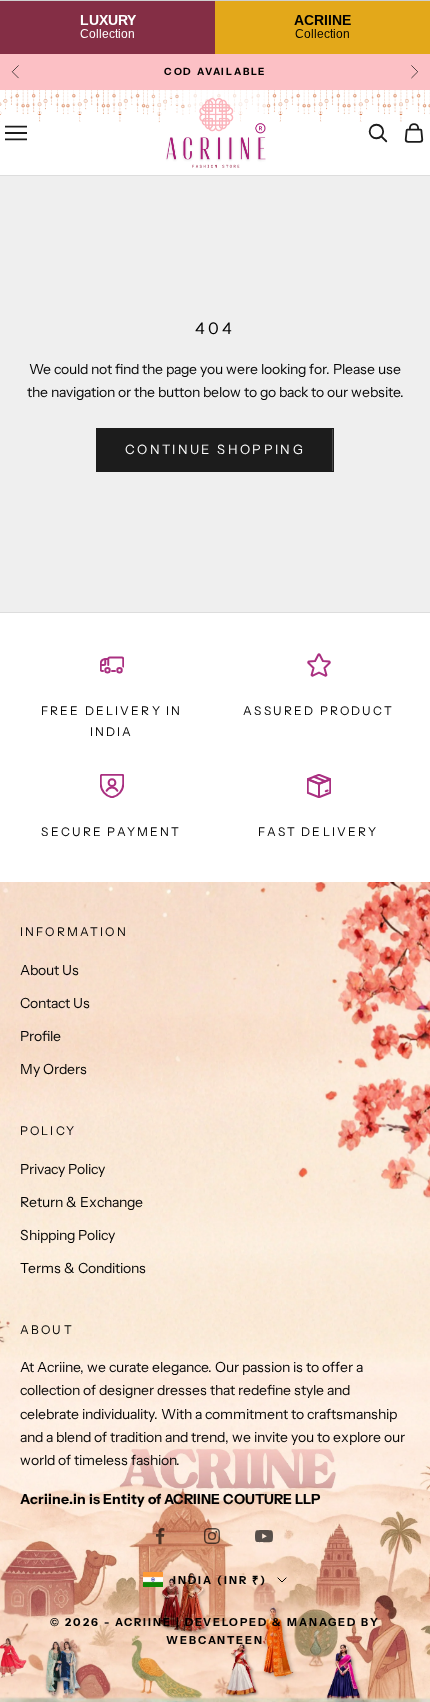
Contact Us (55, 1003)
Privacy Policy (62, 1169)
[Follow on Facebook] (160, 1536)
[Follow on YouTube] (264, 1536)
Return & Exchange (81, 1202)
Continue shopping (215, 449)
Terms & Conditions (83, 1268)
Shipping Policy (67, 1235)
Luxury (108, 26)
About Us (49, 970)
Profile (40, 1036)
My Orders (53, 1069)
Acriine (322, 26)
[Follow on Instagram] (212, 1536)
